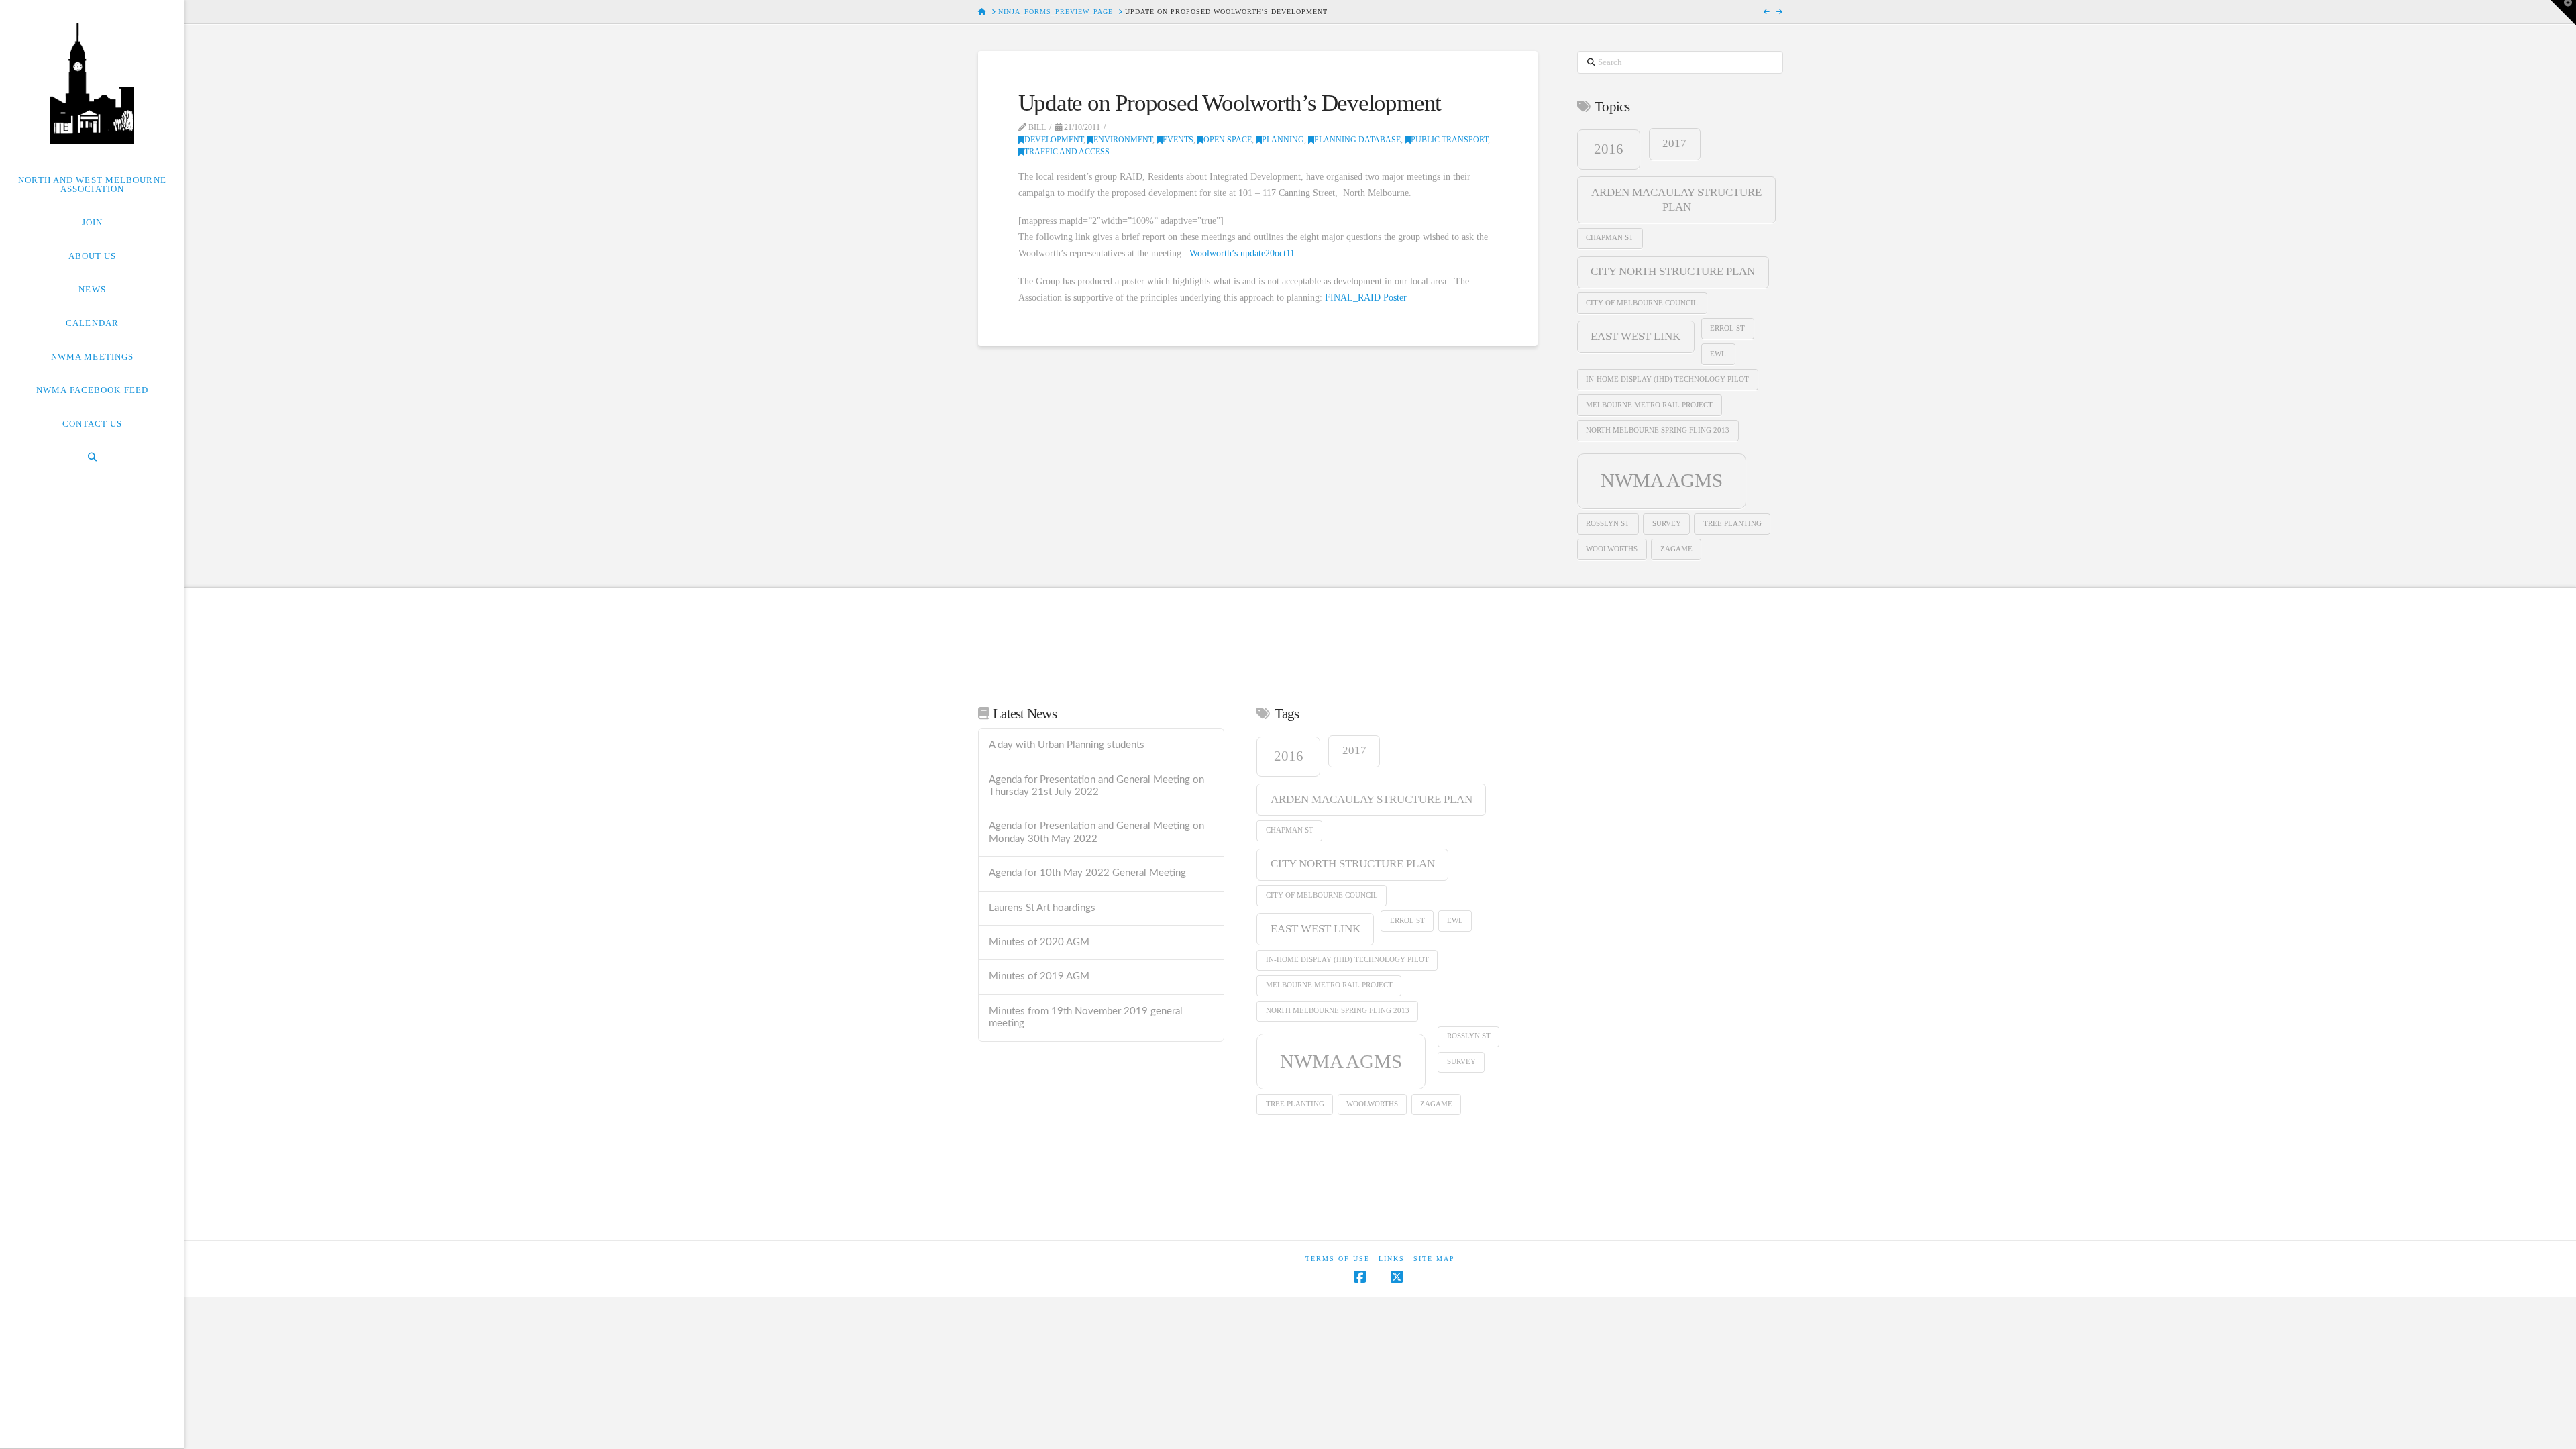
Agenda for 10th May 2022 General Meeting (1087, 873)
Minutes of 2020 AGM (1039, 942)
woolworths (1612, 549)
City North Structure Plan (1673, 271)
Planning (1283, 140)
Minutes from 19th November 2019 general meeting (1086, 1018)
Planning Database (1357, 140)
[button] (2563, 13)
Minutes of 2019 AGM (1039, 976)
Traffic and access (1067, 152)
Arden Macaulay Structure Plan (1676, 200)
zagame (1676, 549)
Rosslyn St (1608, 524)
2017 (1674, 143)
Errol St (1727, 328)
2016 (1609, 149)
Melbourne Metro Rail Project (1649, 405)
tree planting (1732, 524)
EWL (1718, 354)
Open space (1228, 140)
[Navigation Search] (92, 457)
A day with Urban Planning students (1067, 745)
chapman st (1610, 238)
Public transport (1449, 140)
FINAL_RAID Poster (1366, 298)
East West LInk (1635, 336)
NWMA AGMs (1662, 480)
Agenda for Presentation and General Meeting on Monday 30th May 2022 (1096, 833)
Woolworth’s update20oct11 (1242, 253)
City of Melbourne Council (1642, 303)
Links (1392, 1259)
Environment (1123, 140)
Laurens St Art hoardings (1042, 908)
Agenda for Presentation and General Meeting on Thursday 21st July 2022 (1096, 786)
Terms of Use (1338, 1259)
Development (1054, 140)
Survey (1667, 524)
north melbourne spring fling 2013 (1658, 430)
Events (1178, 140)
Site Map (1434, 1259)
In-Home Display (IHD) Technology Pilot (1667, 379)
